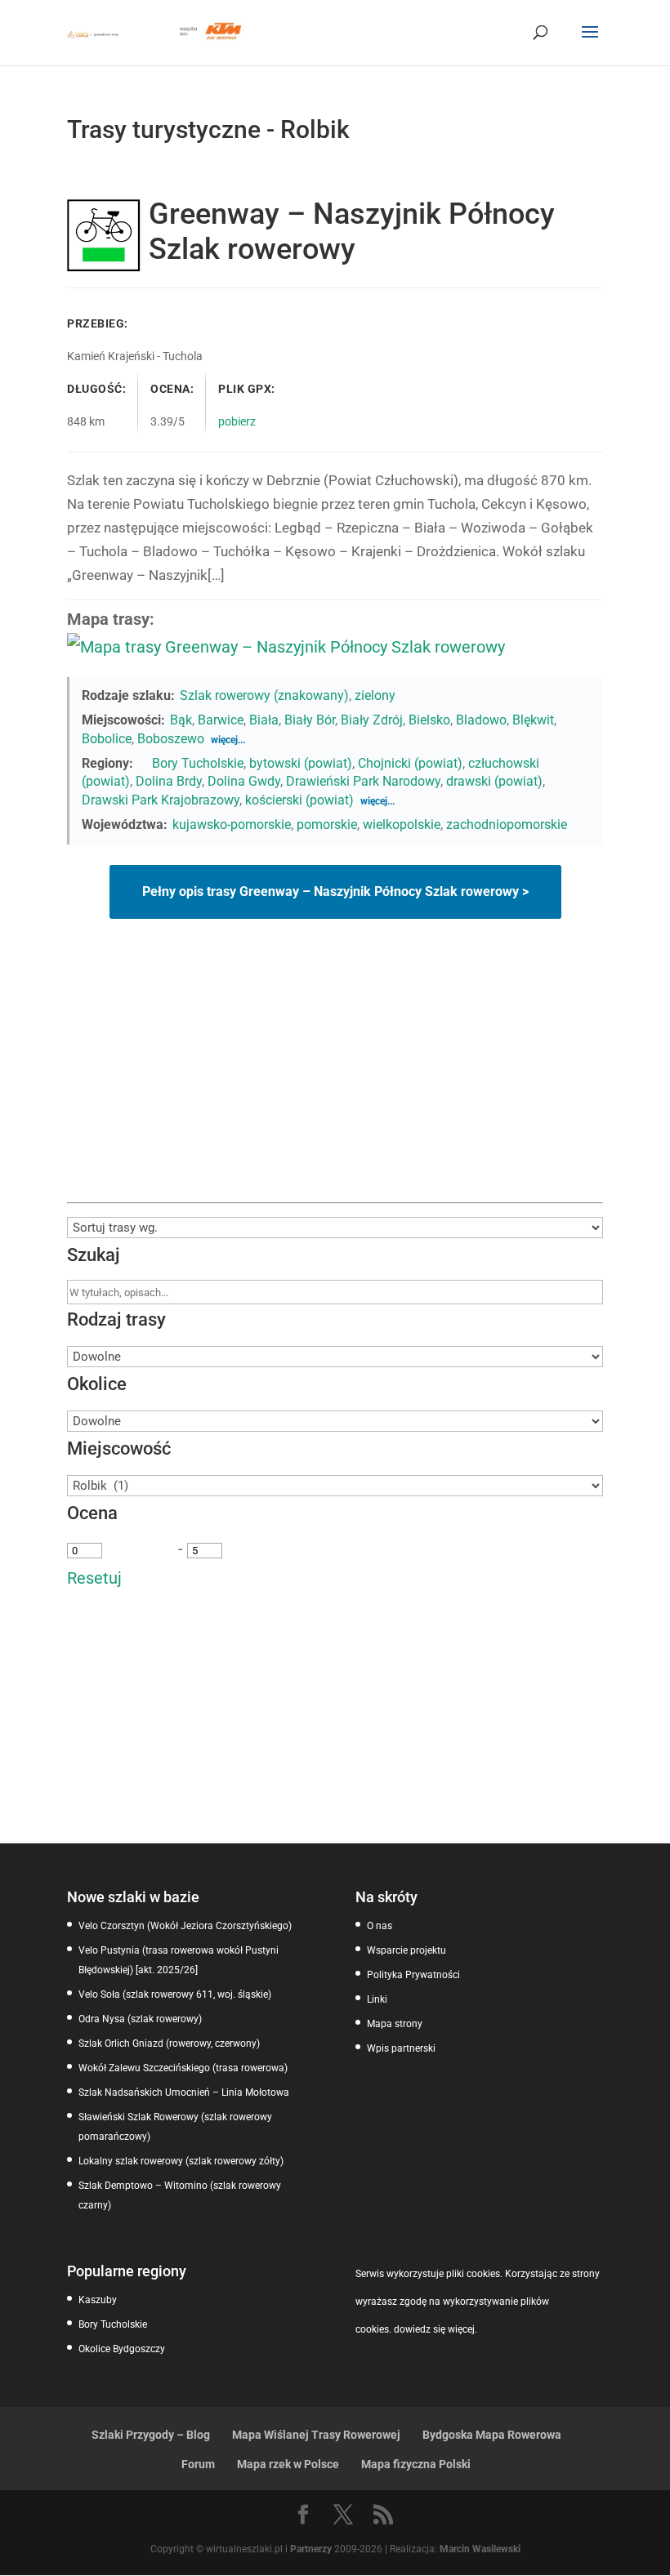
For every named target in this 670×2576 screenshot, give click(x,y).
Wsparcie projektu (406, 1950)
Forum (198, 2464)
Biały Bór (310, 720)
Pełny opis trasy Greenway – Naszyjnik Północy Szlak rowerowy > (335, 891)
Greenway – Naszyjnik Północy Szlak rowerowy (352, 232)
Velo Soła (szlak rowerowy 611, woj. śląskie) (175, 1994)
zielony (375, 695)
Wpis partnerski (401, 2048)
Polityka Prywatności (413, 1975)
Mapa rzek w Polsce (288, 2464)
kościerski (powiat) (299, 800)
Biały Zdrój (372, 720)
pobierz (237, 421)
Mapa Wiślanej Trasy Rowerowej (316, 2435)
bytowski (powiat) (301, 763)
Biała (264, 720)
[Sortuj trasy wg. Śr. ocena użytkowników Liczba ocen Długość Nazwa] (335, 1228)
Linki (377, 1999)
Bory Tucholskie (198, 763)
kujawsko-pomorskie (232, 824)
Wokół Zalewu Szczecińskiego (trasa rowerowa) (183, 2068)
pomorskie (327, 824)
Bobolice (107, 739)
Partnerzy (311, 2549)
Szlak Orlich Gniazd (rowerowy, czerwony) (169, 2043)
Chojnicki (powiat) (410, 763)
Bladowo (481, 720)
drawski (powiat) (494, 781)
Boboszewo (171, 739)
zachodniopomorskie (507, 824)
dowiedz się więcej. (435, 2329)
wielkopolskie (402, 824)
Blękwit (533, 720)
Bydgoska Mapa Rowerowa (492, 2435)
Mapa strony (395, 2024)
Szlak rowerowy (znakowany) (264, 695)
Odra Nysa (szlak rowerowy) (140, 2019)
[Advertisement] (335, 1080)
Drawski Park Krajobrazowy (161, 800)
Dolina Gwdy (244, 781)
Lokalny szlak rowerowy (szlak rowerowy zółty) (181, 2161)
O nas (380, 1926)
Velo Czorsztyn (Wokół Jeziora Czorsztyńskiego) (185, 1926)
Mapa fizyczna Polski (416, 2464)
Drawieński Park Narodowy (363, 781)
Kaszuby (98, 2300)
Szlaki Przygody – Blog (151, 2435)
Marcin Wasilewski (480, 2549)
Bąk (181, 720)
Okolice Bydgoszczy (122, 2349)
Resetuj (94, 1578)
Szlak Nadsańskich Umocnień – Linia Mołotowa (184, 2092)
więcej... (228, 740)
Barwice (221, 720)
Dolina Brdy (169, 781)
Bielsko (429, 720)
